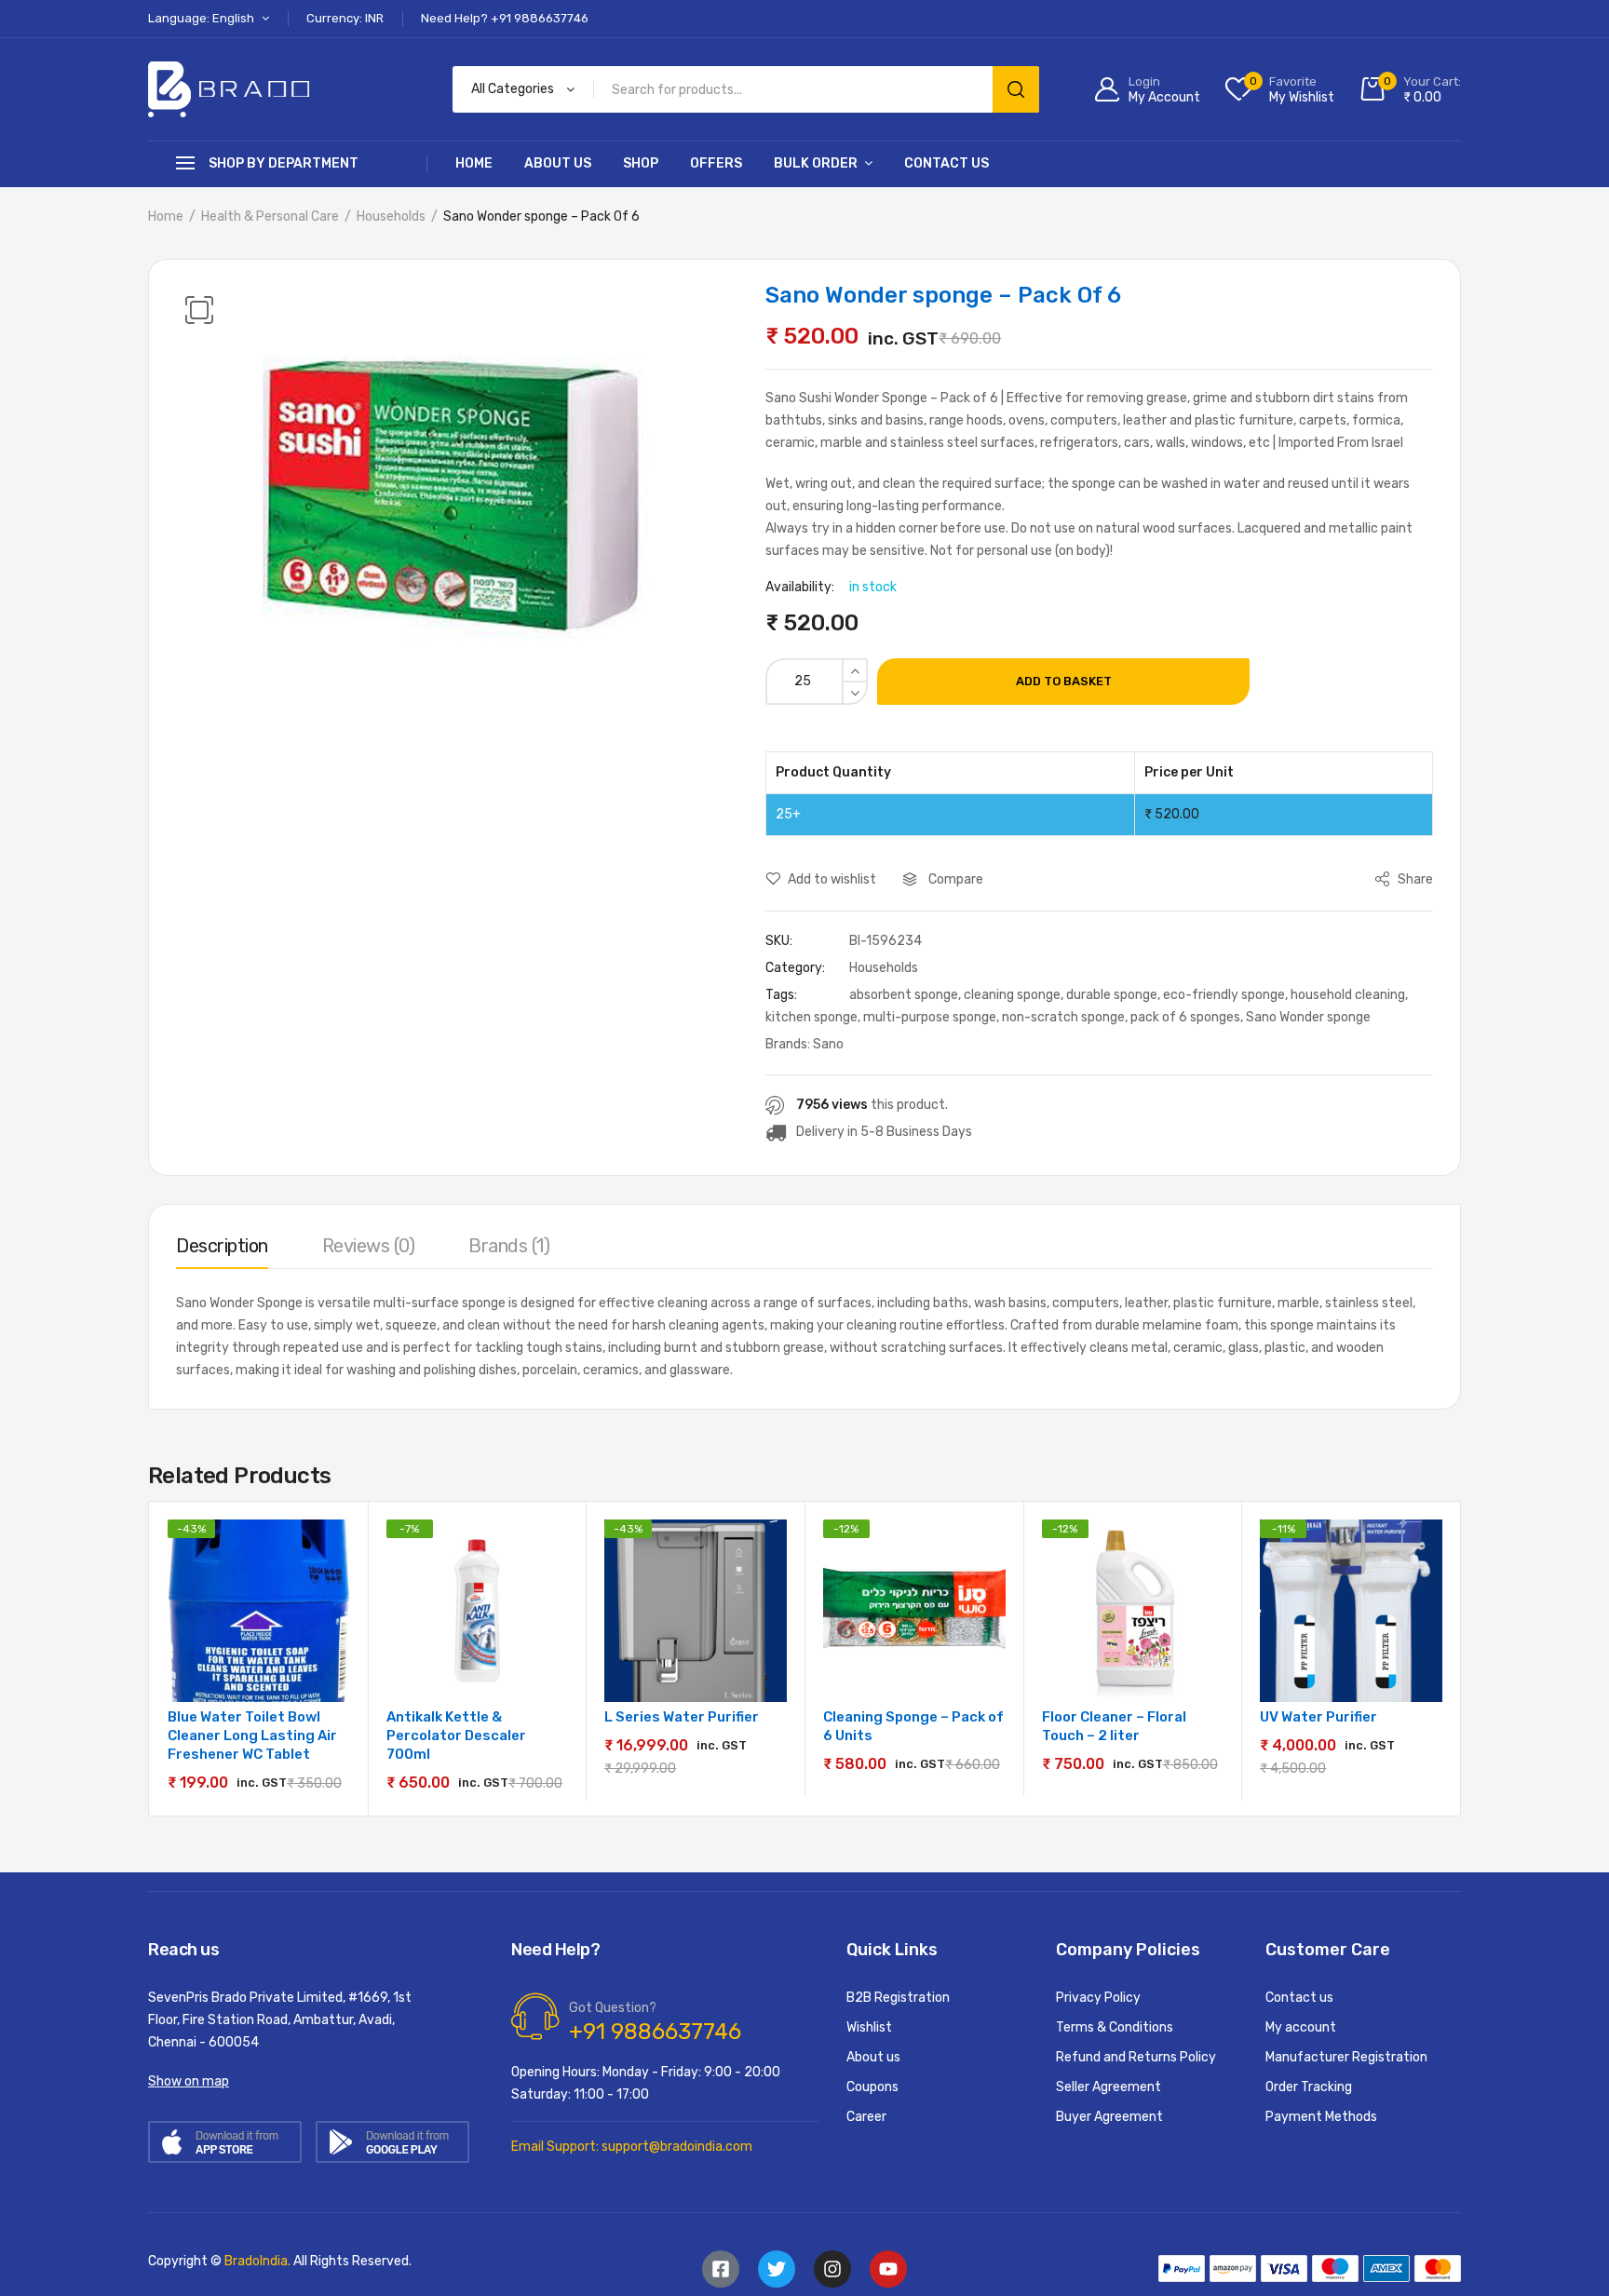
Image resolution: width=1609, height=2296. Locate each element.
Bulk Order (816, 163)
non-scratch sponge (1063, 1017)
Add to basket (1064, 681)
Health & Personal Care (270, 216)
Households (391, 216)
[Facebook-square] (721, 2269)
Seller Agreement (1109, 2087)
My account (1301, 2027)
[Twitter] (777, 2269)
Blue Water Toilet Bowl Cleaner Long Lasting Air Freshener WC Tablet (252, 1736)
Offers (716, 163)
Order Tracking (1309, 2087)
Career (866, 2117)
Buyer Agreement (1109, 2117)
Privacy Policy (1098, 1998)
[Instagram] (832, 2269)
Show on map (189, 2081)
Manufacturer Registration (1346, 2057)
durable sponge (1112, 995)
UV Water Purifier (1318, 1717)
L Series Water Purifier (682, 1717)
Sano (828, 1044)
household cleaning (1348, 995)
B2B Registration (898, 1998)
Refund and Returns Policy (1136, 2057)
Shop (641, 163)
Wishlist (869, 2027)
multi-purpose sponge (930, 1017)
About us (558, 163)
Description (222, 1246)
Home (474, 163)
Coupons (872, 2087)
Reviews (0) (369, 1246)
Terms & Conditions (1115, 2027)
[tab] (222, 1250)
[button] (199, 310)
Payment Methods (1321, 2117)
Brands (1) (509, 1246)
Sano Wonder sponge (1308, 1017)
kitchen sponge (811, 1017)
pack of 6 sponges (1185, 1017)
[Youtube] (888, 2269)
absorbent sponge (904, 995)
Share (1414, 879)
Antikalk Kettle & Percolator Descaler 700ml (456, 1736)
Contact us (946, 163)
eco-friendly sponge (1224, 995)
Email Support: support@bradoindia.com (632, 2147)
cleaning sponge (1012, 995)
